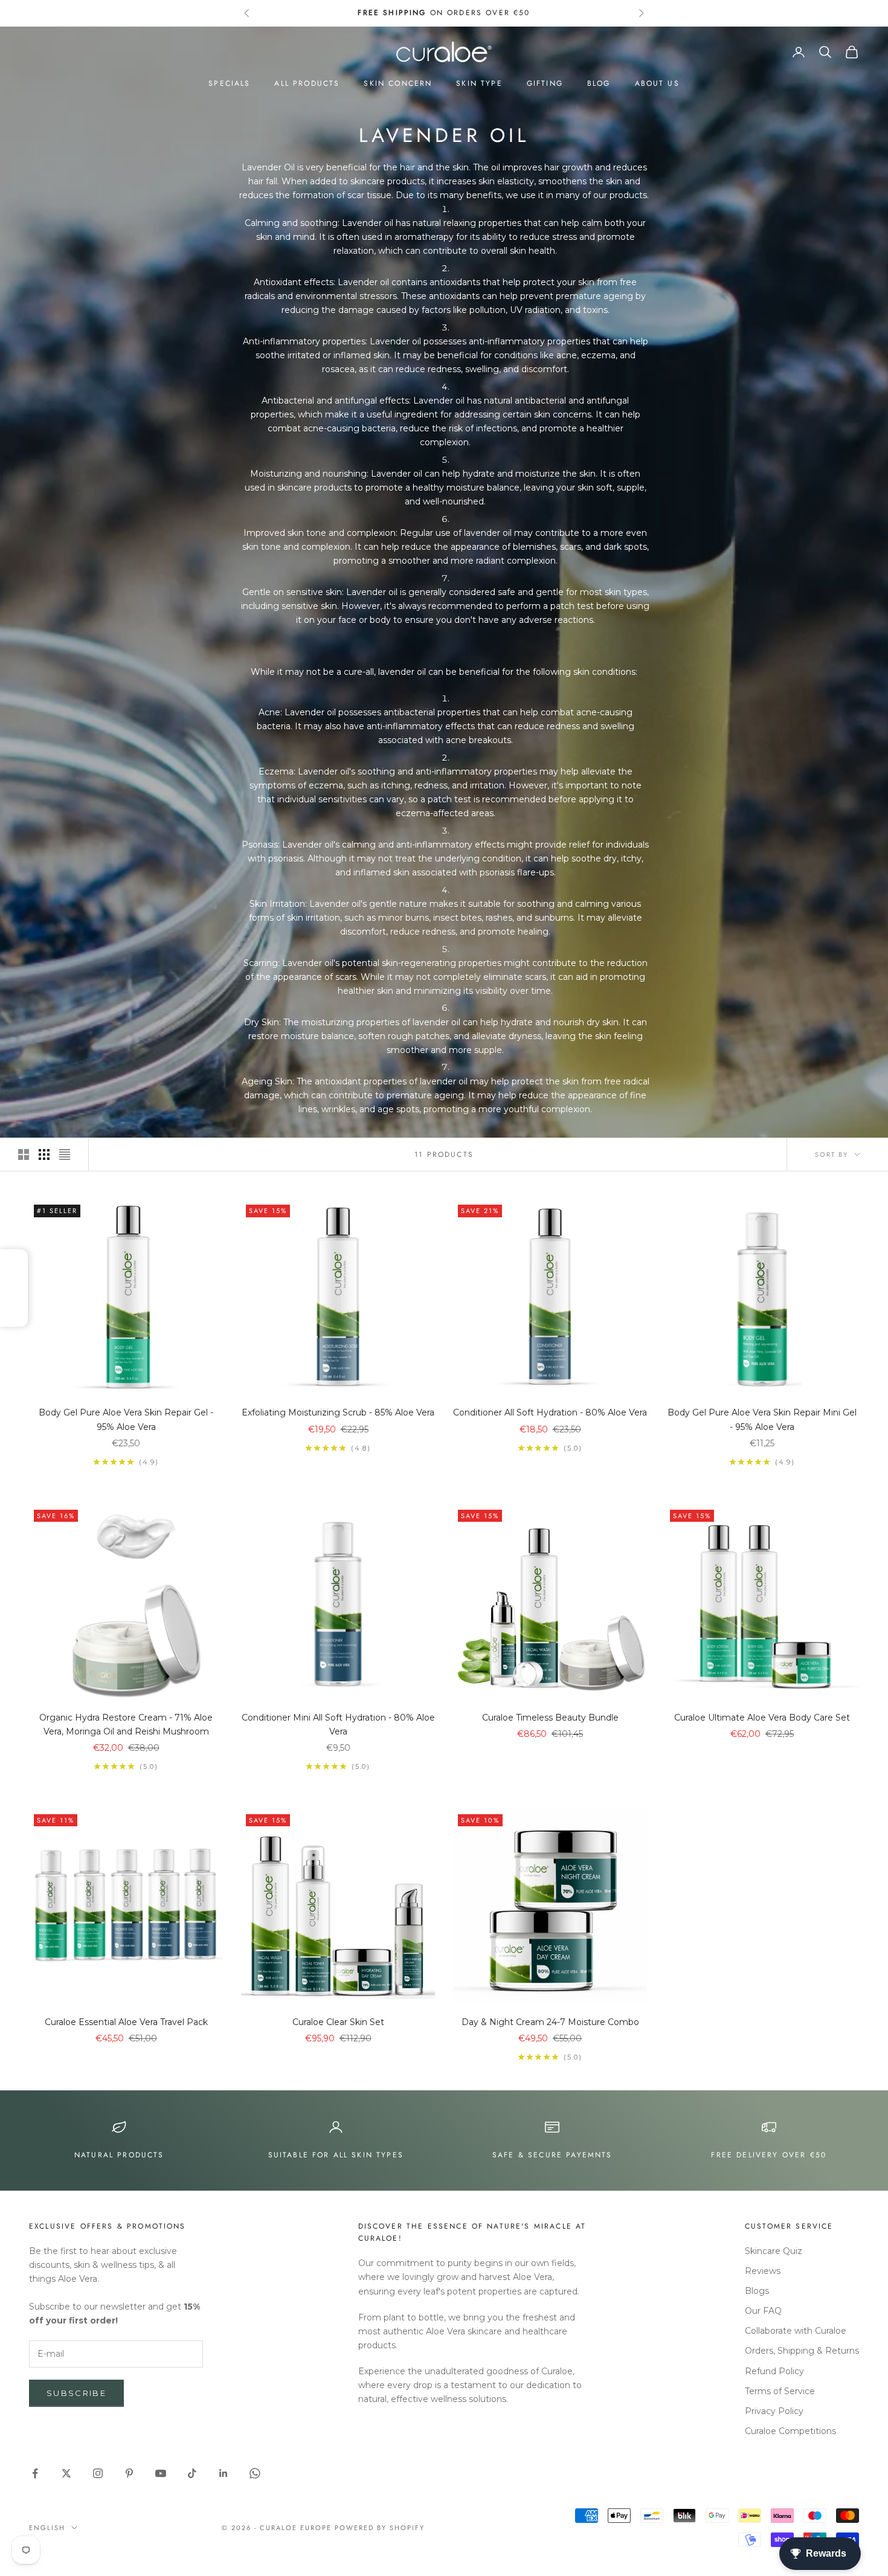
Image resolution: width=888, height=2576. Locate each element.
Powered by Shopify (380, 2528)
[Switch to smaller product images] (44, 1154)
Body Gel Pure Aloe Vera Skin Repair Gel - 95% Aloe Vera (126, 1419)
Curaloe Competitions (790, 2431)
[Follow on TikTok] (192, 2473)
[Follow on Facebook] (35, 2473)
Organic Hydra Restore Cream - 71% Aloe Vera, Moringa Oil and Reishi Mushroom (126, 1724)
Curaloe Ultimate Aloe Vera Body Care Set (762, 1718)
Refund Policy (774, 2371)
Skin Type (479, 83)
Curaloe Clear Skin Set (338, 2022)
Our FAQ (763, 2311)
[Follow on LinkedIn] (224, 2473)
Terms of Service (780, 2391)
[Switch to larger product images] (24, 1154)
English (47, 2528)
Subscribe (76, 2393)
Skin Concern (398, 83)
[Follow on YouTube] (161, 2473)
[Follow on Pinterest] (129, 2473)
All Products (307, 83)
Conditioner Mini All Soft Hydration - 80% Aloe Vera (338, 1724)
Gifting (545, 83)
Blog (599, 83)
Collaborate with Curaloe (796, 2331)
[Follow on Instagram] (98, 2473)
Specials (229, 83)
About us (657, 83)
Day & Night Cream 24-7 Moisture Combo (550, 2022)
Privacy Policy (774, 2411)
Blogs (757, 2291)
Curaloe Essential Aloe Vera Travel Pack (126, 2022)
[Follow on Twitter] (66, 2473)
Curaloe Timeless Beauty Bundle (550, 1718)
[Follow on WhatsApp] (255, 2473)
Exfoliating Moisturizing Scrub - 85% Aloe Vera (338, 1412)
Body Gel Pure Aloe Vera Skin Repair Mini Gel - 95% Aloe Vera (762, 1419)
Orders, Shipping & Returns (802, 2351)
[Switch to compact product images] (65, 1154)
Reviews (763, 2271)
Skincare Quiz (774, 2251)
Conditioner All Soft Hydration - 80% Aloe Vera (550, 1412)
